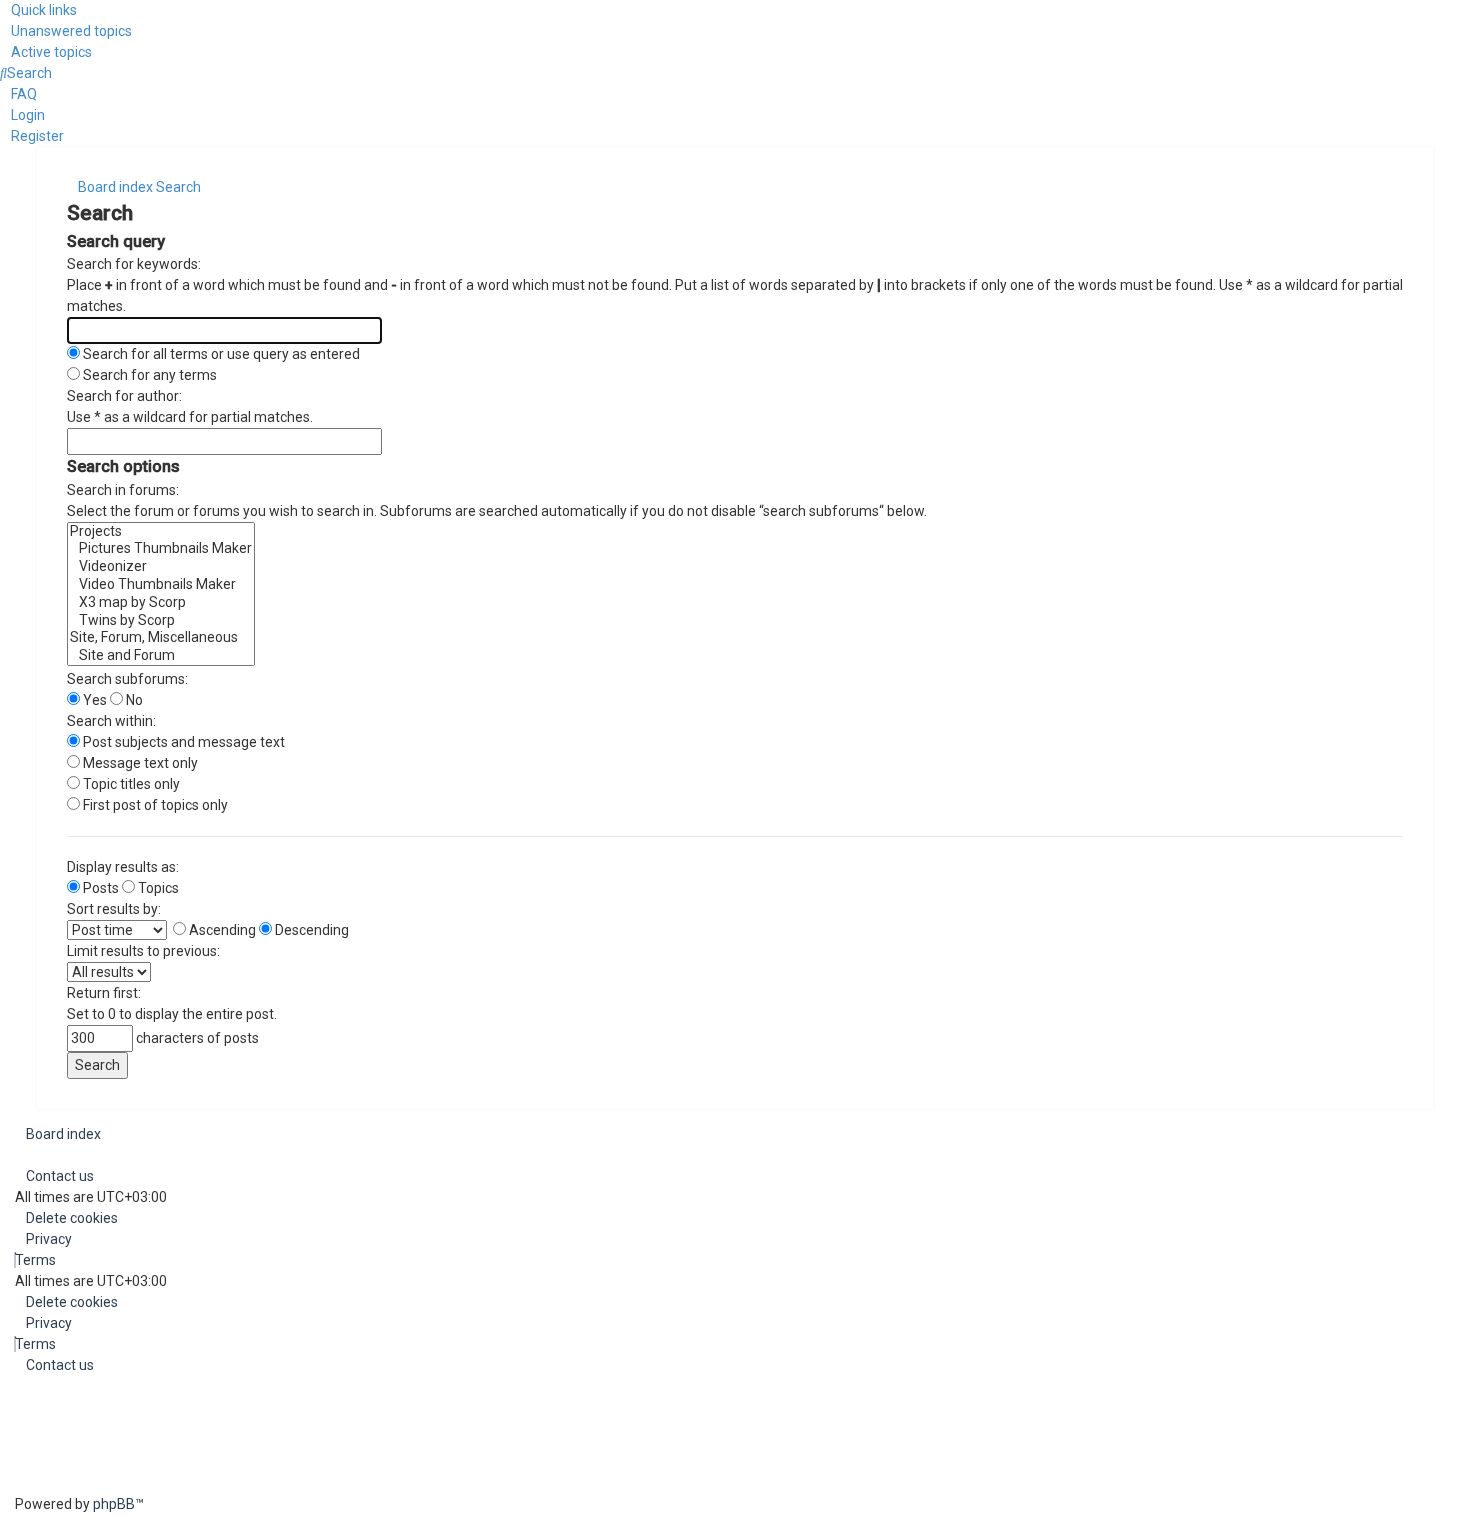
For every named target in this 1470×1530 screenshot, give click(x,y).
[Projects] (161, 532)
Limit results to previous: (143, 951)
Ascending (221, 930)
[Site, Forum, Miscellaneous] (161, 638)
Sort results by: (114, 909)
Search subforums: (127, 679)
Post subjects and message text (182, 742)
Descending (310, 930)
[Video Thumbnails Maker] (161, 585)
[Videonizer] (161, 567)
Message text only (139, 763)
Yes (93, 700)
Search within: (111, 721)
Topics (157, 888)
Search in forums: (123, 490)
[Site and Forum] (161, 656)
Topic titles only (130, 784)
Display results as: (123, 867)
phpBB (114, 1504)
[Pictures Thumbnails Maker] (161, 549)
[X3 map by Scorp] (161, 603)
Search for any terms (148, 375)
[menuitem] (66, 31)
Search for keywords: (134, 264)
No (133, 700)
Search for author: (124, 396)
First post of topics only (154, 805)
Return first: (104, 993)
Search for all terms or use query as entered (220, 354)
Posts (99, 888)
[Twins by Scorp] (161, 621)
